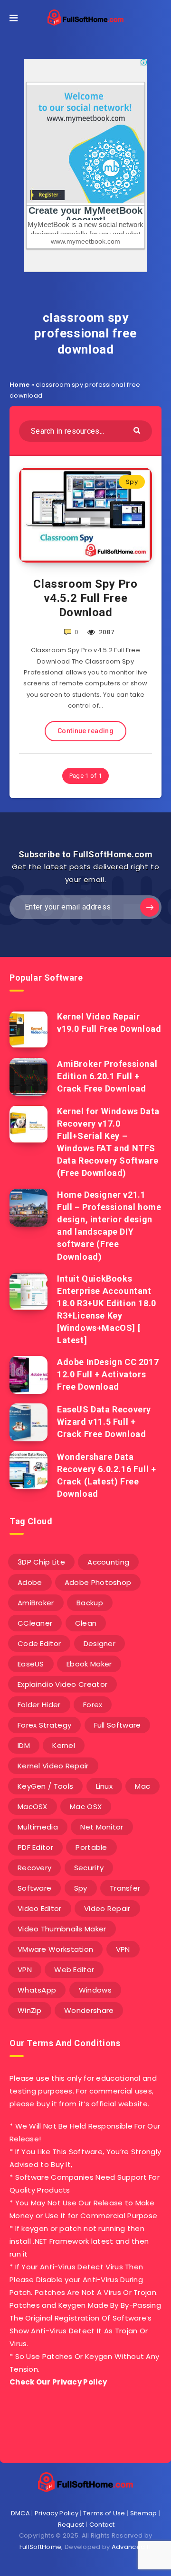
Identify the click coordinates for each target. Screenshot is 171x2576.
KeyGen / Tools (45, 1786)
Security (89, 1868)
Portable (91, 1847)
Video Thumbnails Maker (62, 1929)
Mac (142, 1786)
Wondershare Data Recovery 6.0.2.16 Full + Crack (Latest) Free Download (106, 1475)
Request (71, 2525)
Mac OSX (86, 1807)
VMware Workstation (55, 1949)
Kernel (64, 1745)
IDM (24, 1745)
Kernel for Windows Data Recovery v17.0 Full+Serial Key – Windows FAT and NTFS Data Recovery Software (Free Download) (108, 1142)
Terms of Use (104, 2513)
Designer (100, 1643)
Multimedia (38, 1827)
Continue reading (85, 731)
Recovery (34, 1868)
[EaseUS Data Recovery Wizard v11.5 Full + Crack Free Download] (28, 1422)
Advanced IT (132, 2547)
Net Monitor (102, 1827)
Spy (132, 482)
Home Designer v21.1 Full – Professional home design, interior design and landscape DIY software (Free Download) (109, 1225)
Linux (104, 1786)
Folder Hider (39, 1705)
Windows (95, 1990)
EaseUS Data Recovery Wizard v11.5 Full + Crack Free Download (104, 1422)
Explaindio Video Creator (62, 1684)
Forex (93, 1705)
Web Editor (74, 1970)
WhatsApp (37, 1990)
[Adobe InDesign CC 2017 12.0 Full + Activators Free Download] (28, 1375)
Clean (86, 1623)
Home (19, 385)
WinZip (30, 2010)
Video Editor (40, 1908)
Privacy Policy (57, 2513)
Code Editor (39, 1643)
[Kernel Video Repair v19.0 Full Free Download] (28, 1029)
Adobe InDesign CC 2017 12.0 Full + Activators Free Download (108, 1374)
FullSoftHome (41, 2547)
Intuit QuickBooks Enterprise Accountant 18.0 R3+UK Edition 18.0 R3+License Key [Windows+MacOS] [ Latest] (107, 1309)
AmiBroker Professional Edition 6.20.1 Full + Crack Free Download (107, 1076)
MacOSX (33, 1807)
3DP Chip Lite (41, 1562)
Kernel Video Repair (53, 1766)
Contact (102, 2525)
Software (34, 1888)
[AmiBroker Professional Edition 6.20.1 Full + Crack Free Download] (28, 1077)
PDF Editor (35, 1847)
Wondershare (89, 2010)
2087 (106, 632)
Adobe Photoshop (98, 1582)
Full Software (118, 1725)
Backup (90, 1603)
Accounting (108, 1562)
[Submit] (138, 430)
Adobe (30, 1582)
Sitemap (144, 2513)
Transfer (125, 1888)
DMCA (20, 2513)
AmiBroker (36, 1603)
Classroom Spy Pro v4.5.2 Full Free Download (85, 598)
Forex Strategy (44, 1725)
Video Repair (107, 1908)
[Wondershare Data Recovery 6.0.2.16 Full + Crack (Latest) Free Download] (28, 1470)
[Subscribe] (150, 907)
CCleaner (35, 1623)
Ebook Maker (89, 1664)
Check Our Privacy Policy (58, 2382)
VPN (123, 1949)
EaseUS (31, 1664)
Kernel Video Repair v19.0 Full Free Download (109, 1023)
